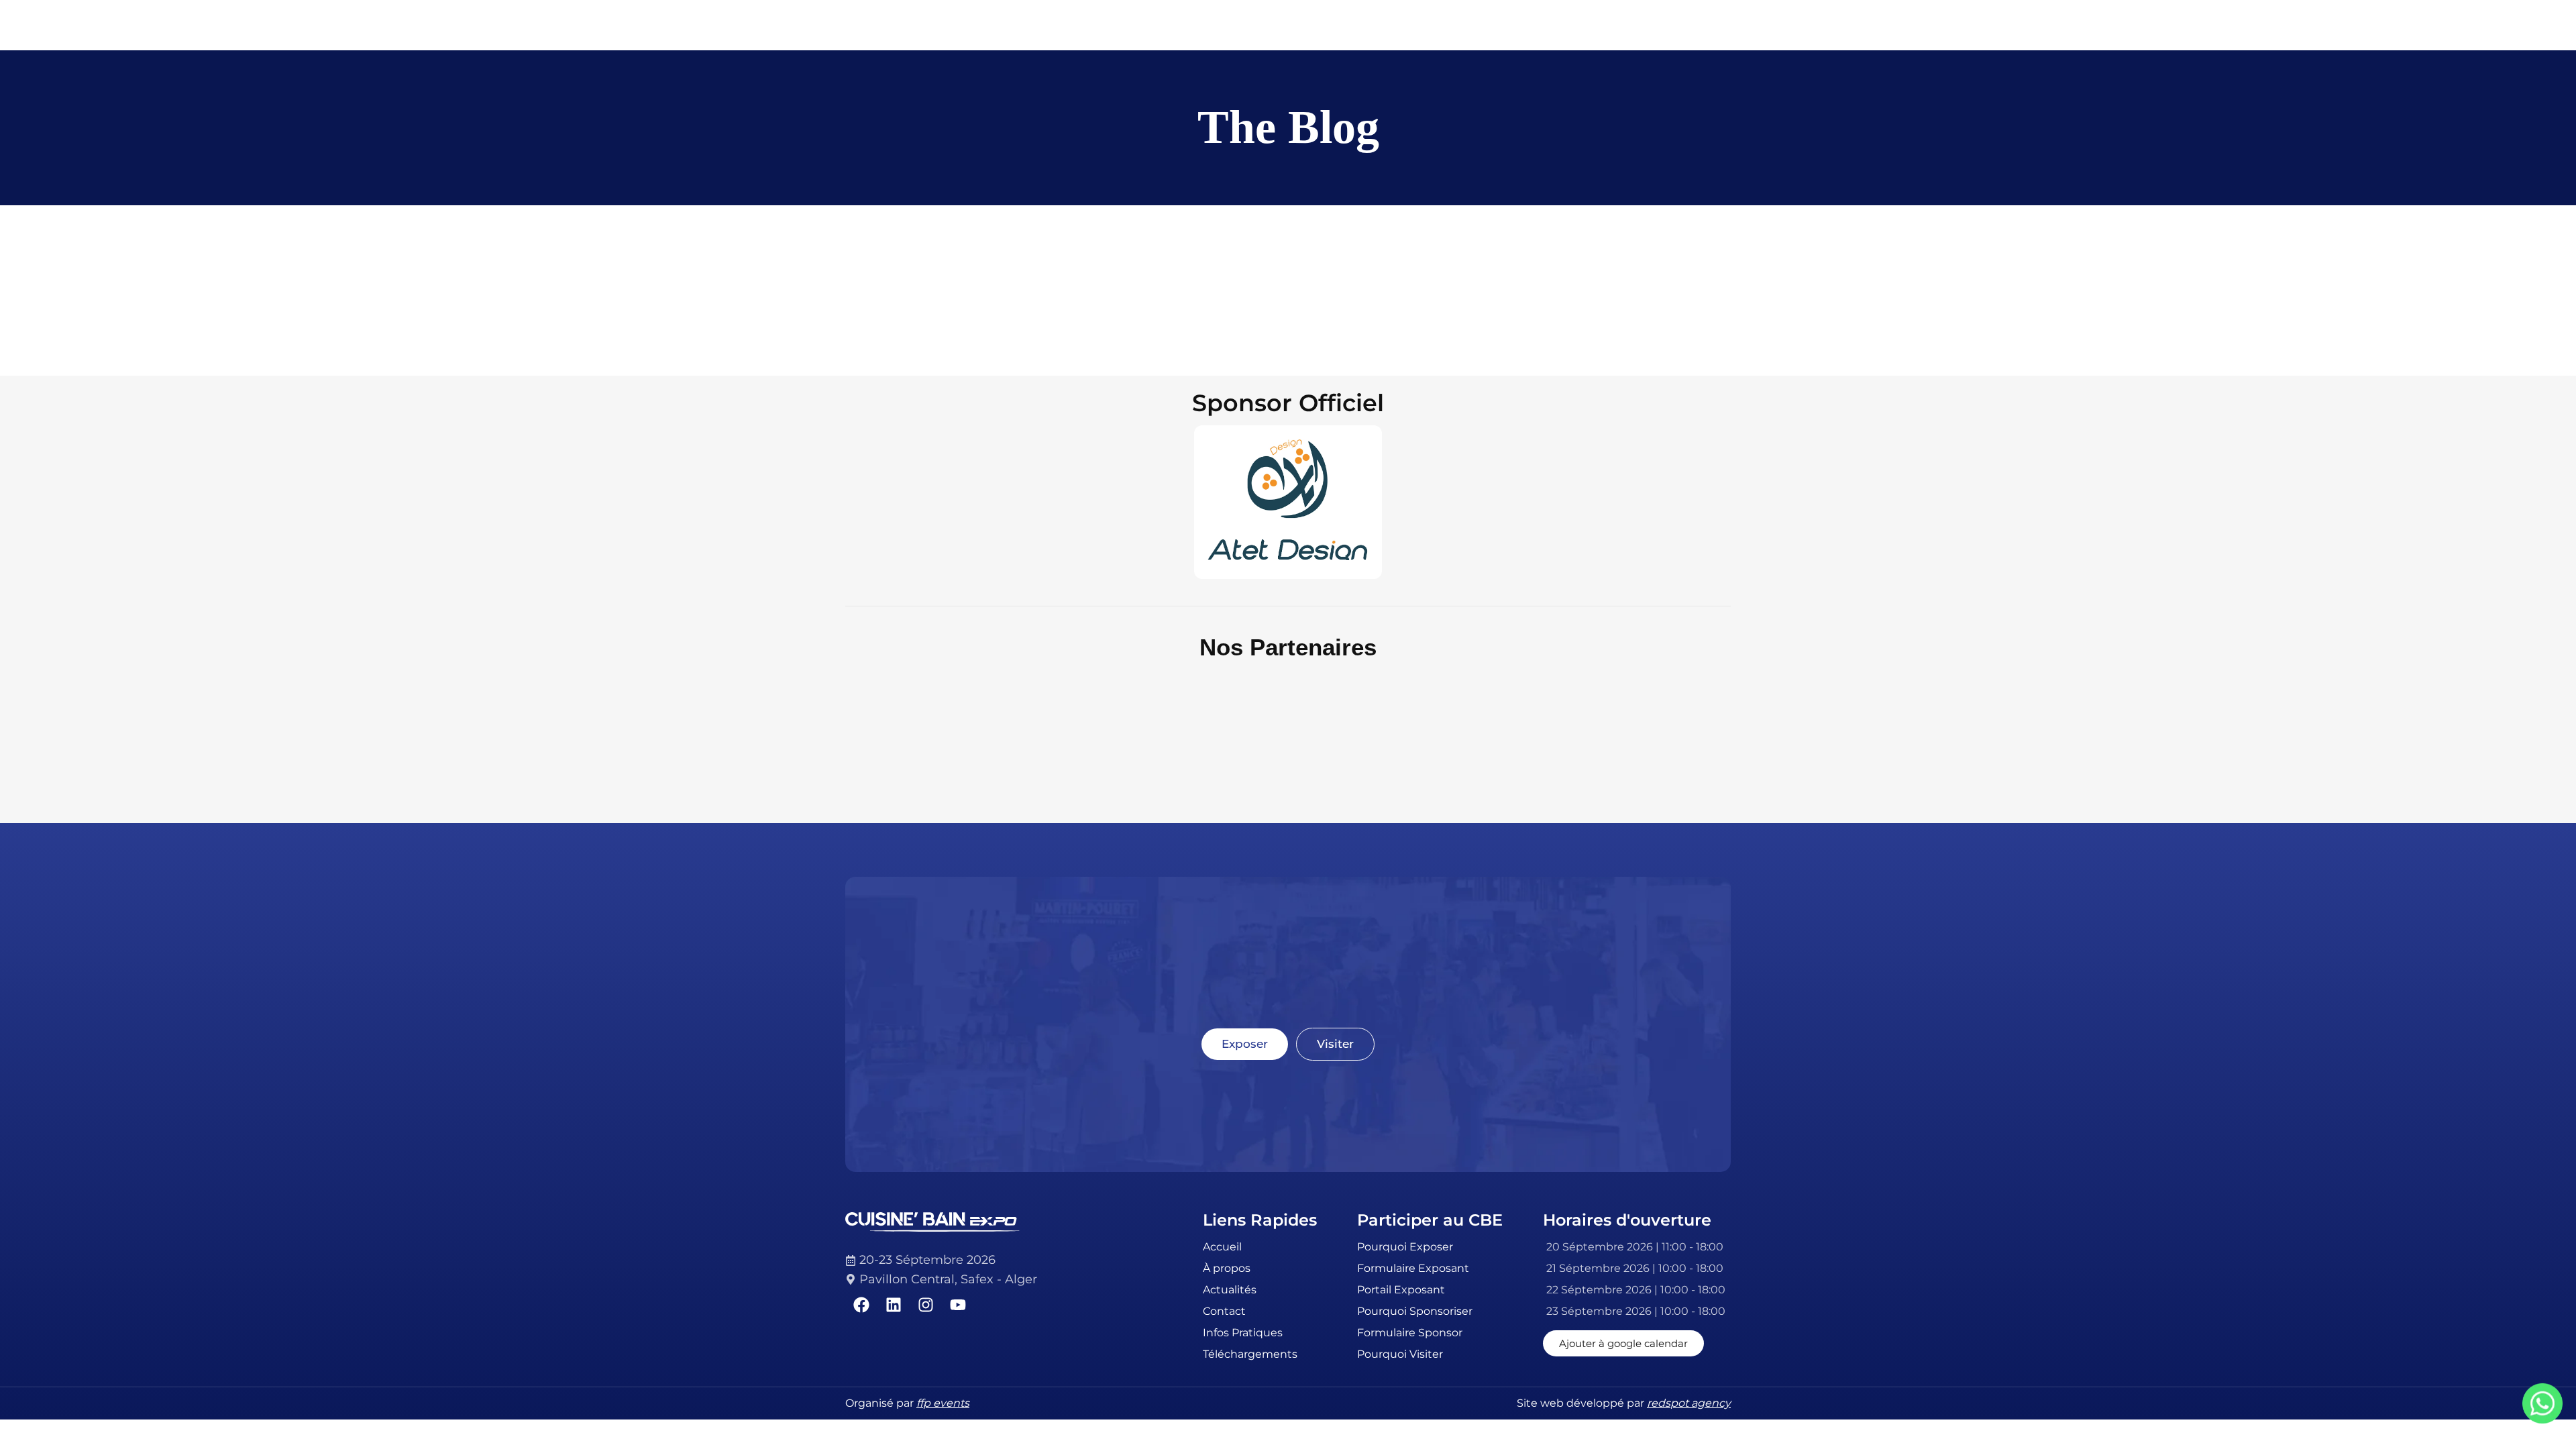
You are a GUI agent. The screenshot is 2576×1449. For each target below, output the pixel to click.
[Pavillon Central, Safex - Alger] (943, 1279)
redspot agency (1689, 1403)
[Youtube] (958, 1305)
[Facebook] (861, 1305)
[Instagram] (926, 1305)
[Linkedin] (894, 1305)
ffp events (943, 1403)
